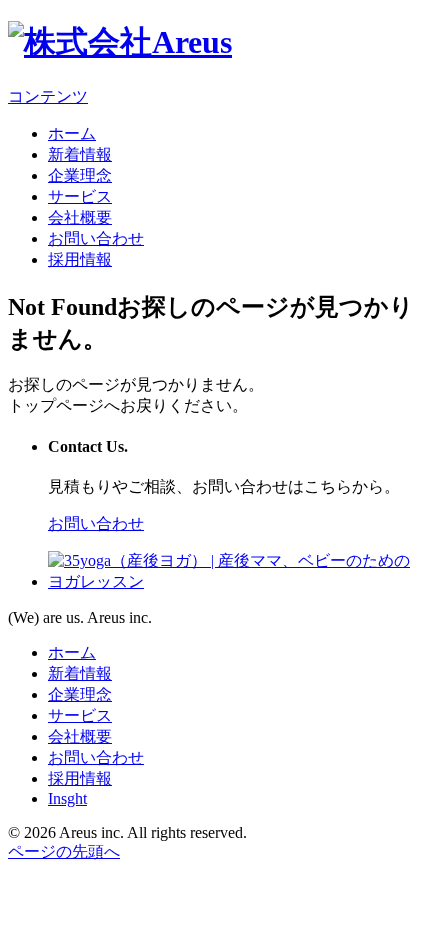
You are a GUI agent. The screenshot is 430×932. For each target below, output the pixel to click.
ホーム (72, 133)
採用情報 (80, 259)
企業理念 (80, 175)
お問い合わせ (96, 238)
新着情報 (80, 154)
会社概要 (80, 217)
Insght (67, 798)
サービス (80, 196)
